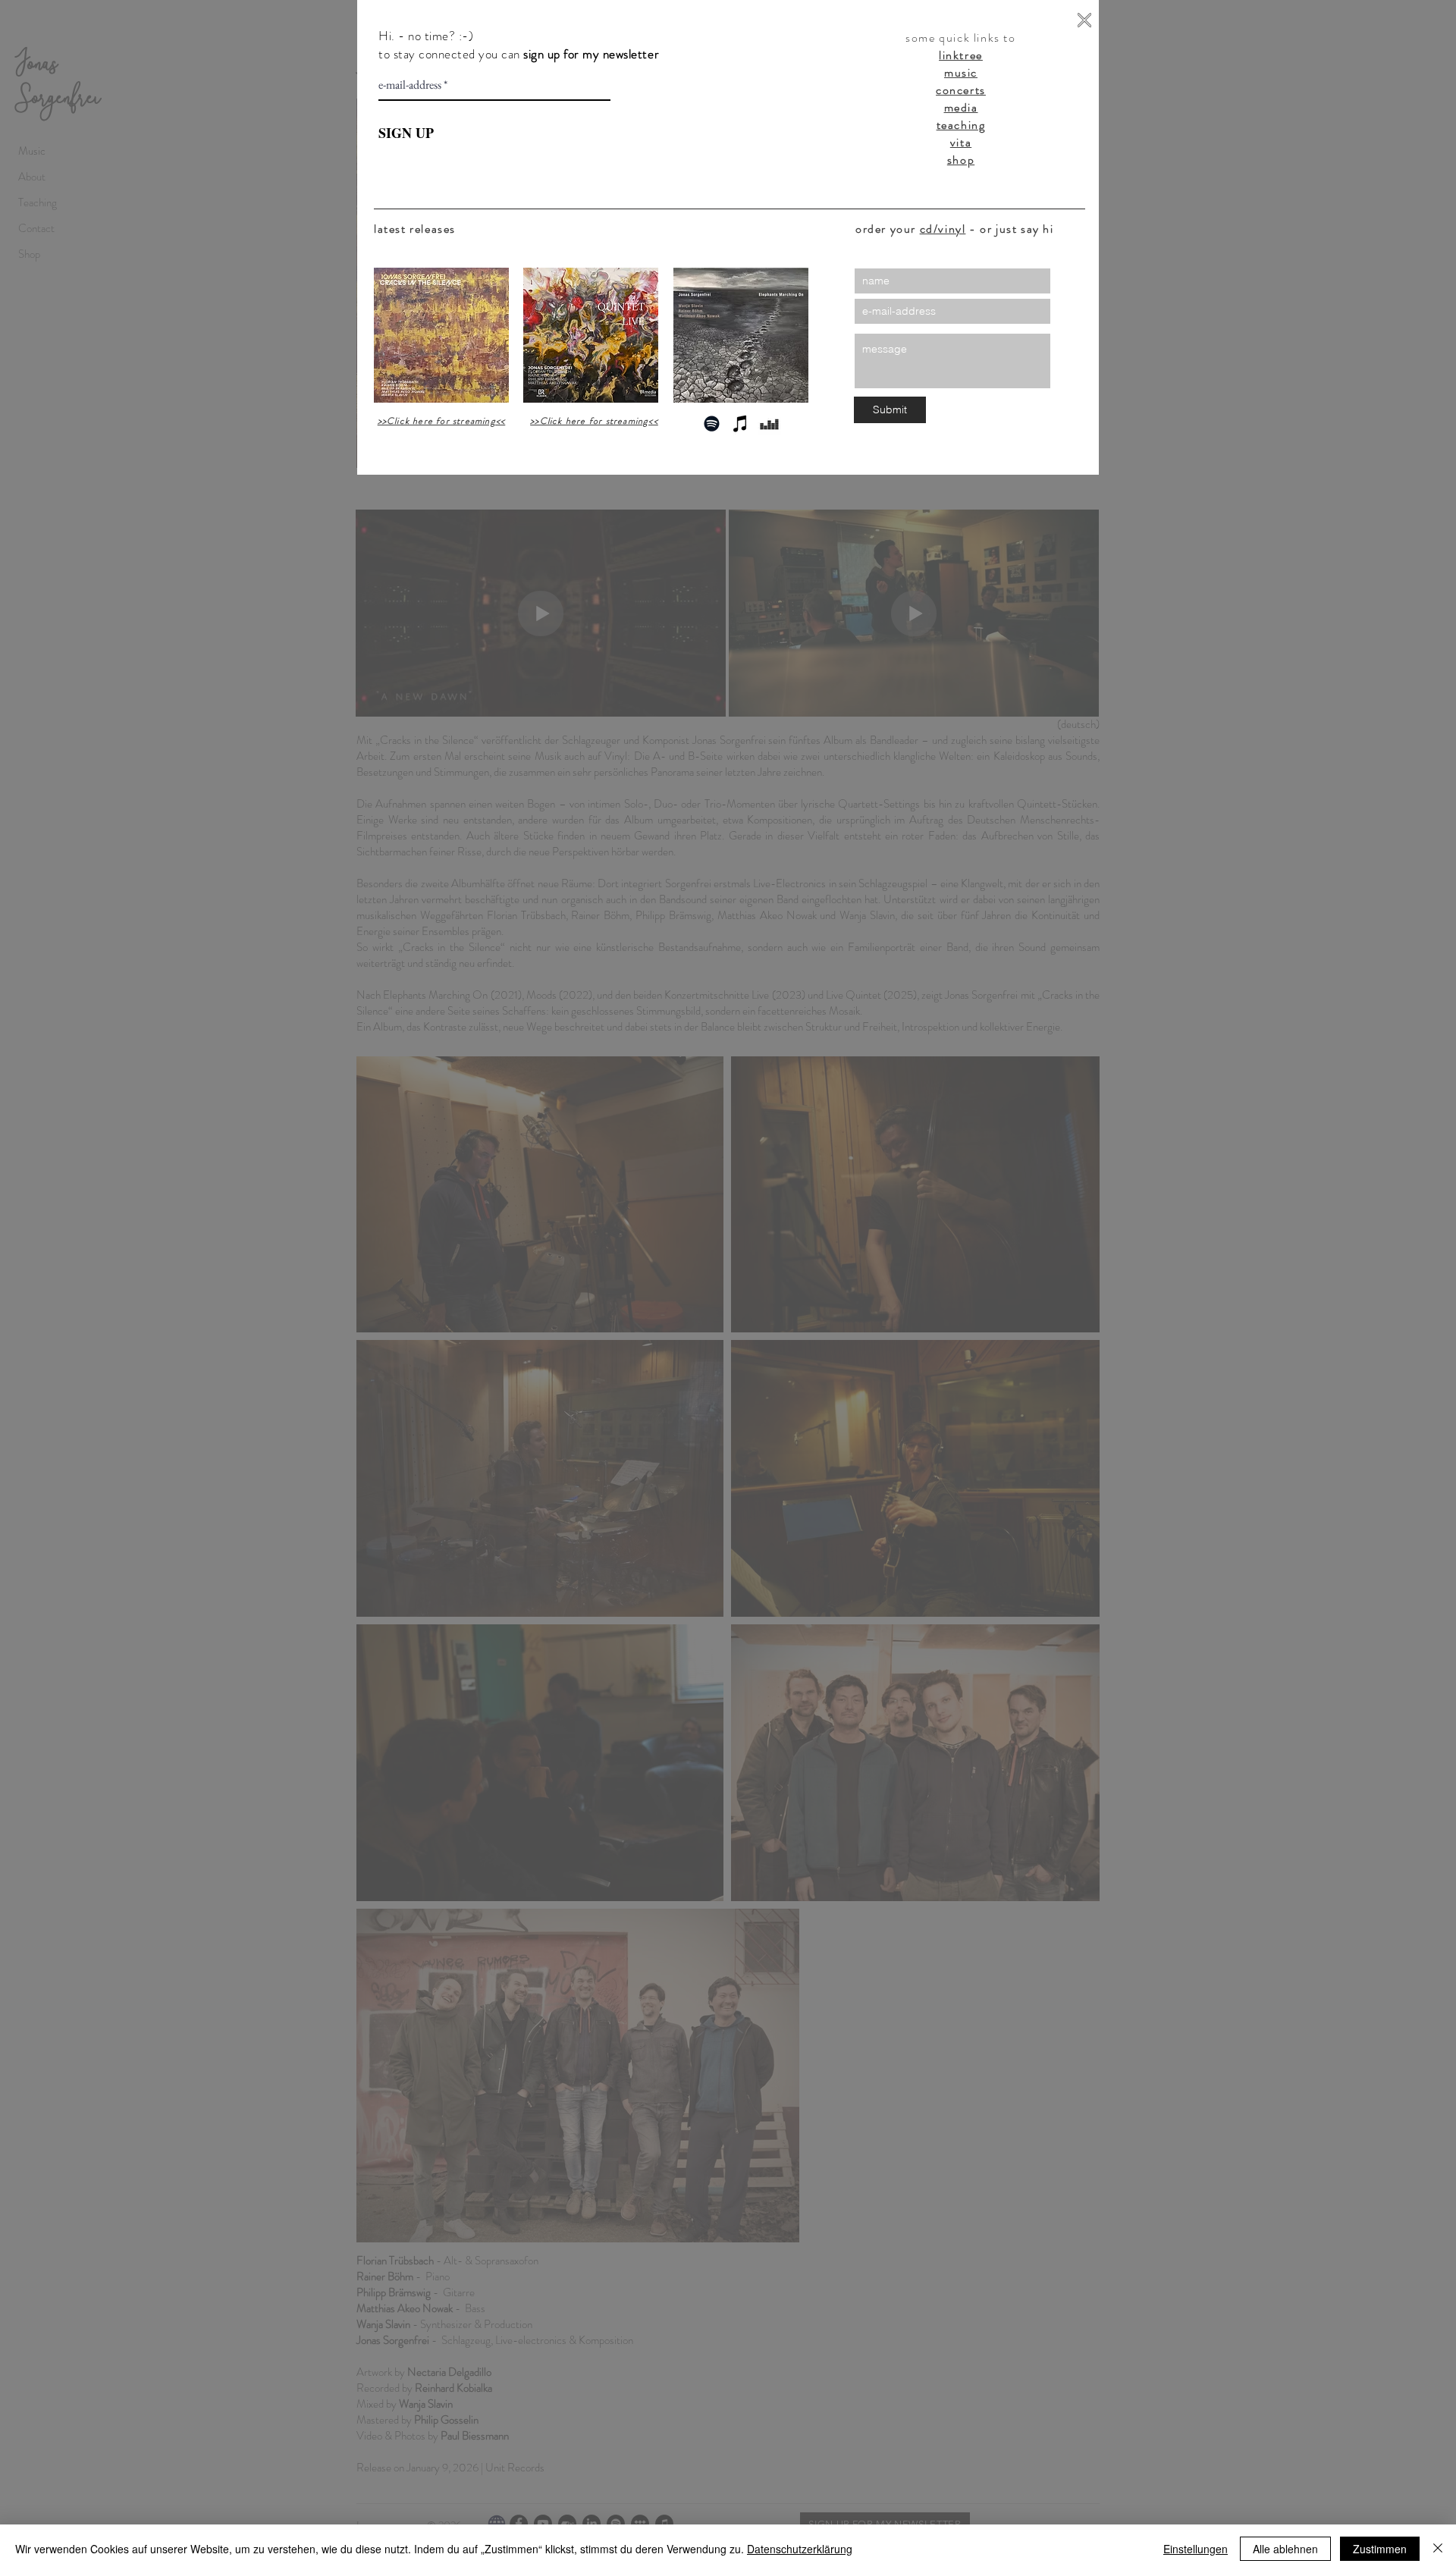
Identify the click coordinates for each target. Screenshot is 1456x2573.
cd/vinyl (943, 229)
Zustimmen (1380, 2549)
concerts (961, 90)
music (961, 72)
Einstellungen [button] (1196, 2549)
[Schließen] (1438, 2549)
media (961, 107)
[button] (1084, 20)
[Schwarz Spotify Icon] (712, 424)
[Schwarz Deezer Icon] (769, 424)
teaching (961, 125)
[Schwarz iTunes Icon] (741, 424)
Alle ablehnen (1285, 2549)
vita (961, 142)
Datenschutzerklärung (800, 2549)
